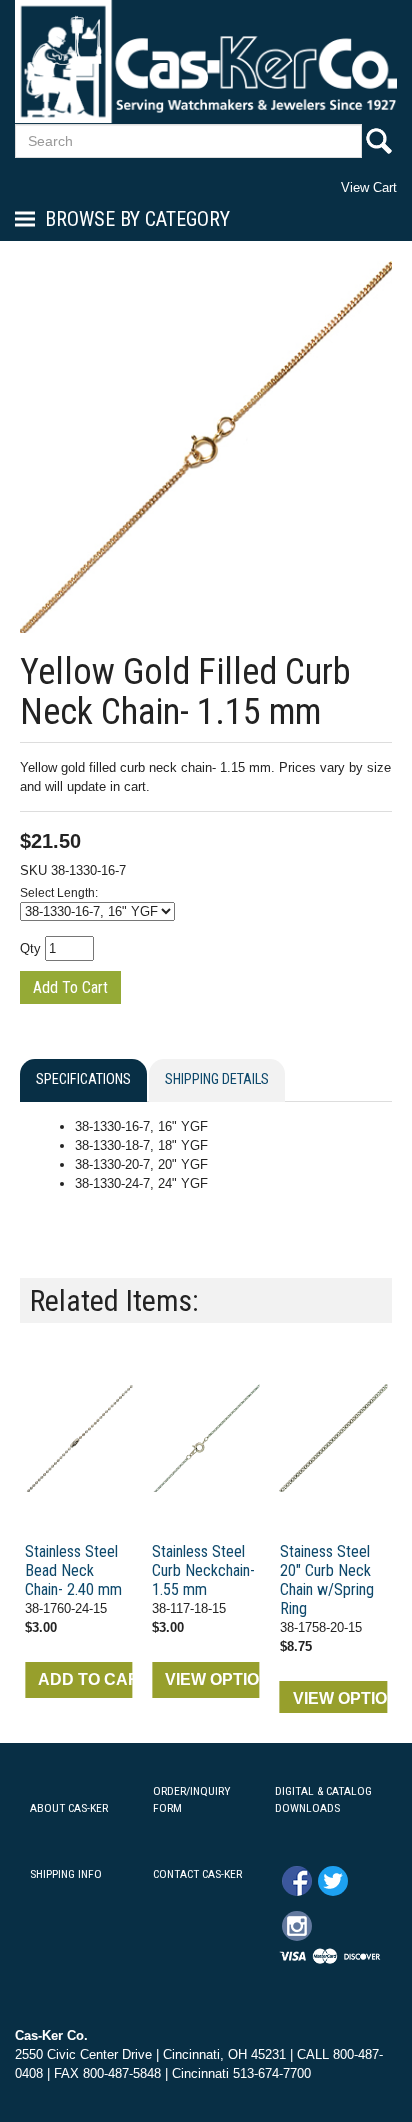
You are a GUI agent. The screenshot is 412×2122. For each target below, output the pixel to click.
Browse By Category (137, 219)
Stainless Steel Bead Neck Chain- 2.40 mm (73, 1570)
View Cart (369, 187)
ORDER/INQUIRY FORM (191, 1799)
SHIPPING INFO (66, 1874)
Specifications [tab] (83, 1079)
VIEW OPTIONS (212, 1679)
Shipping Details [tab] (217, 1079)
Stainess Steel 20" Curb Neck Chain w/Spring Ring (327, 1580)
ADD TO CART (85, 1679)
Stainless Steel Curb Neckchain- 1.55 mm (203, 1570)
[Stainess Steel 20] (333, 1438)
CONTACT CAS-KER (197, 1874)
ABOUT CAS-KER (69, 1808)
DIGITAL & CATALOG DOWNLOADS (323, 1799)
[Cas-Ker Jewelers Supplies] (206, 61)
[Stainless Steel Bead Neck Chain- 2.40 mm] (78, 1438)
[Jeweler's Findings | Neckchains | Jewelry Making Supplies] (205, 1438)
